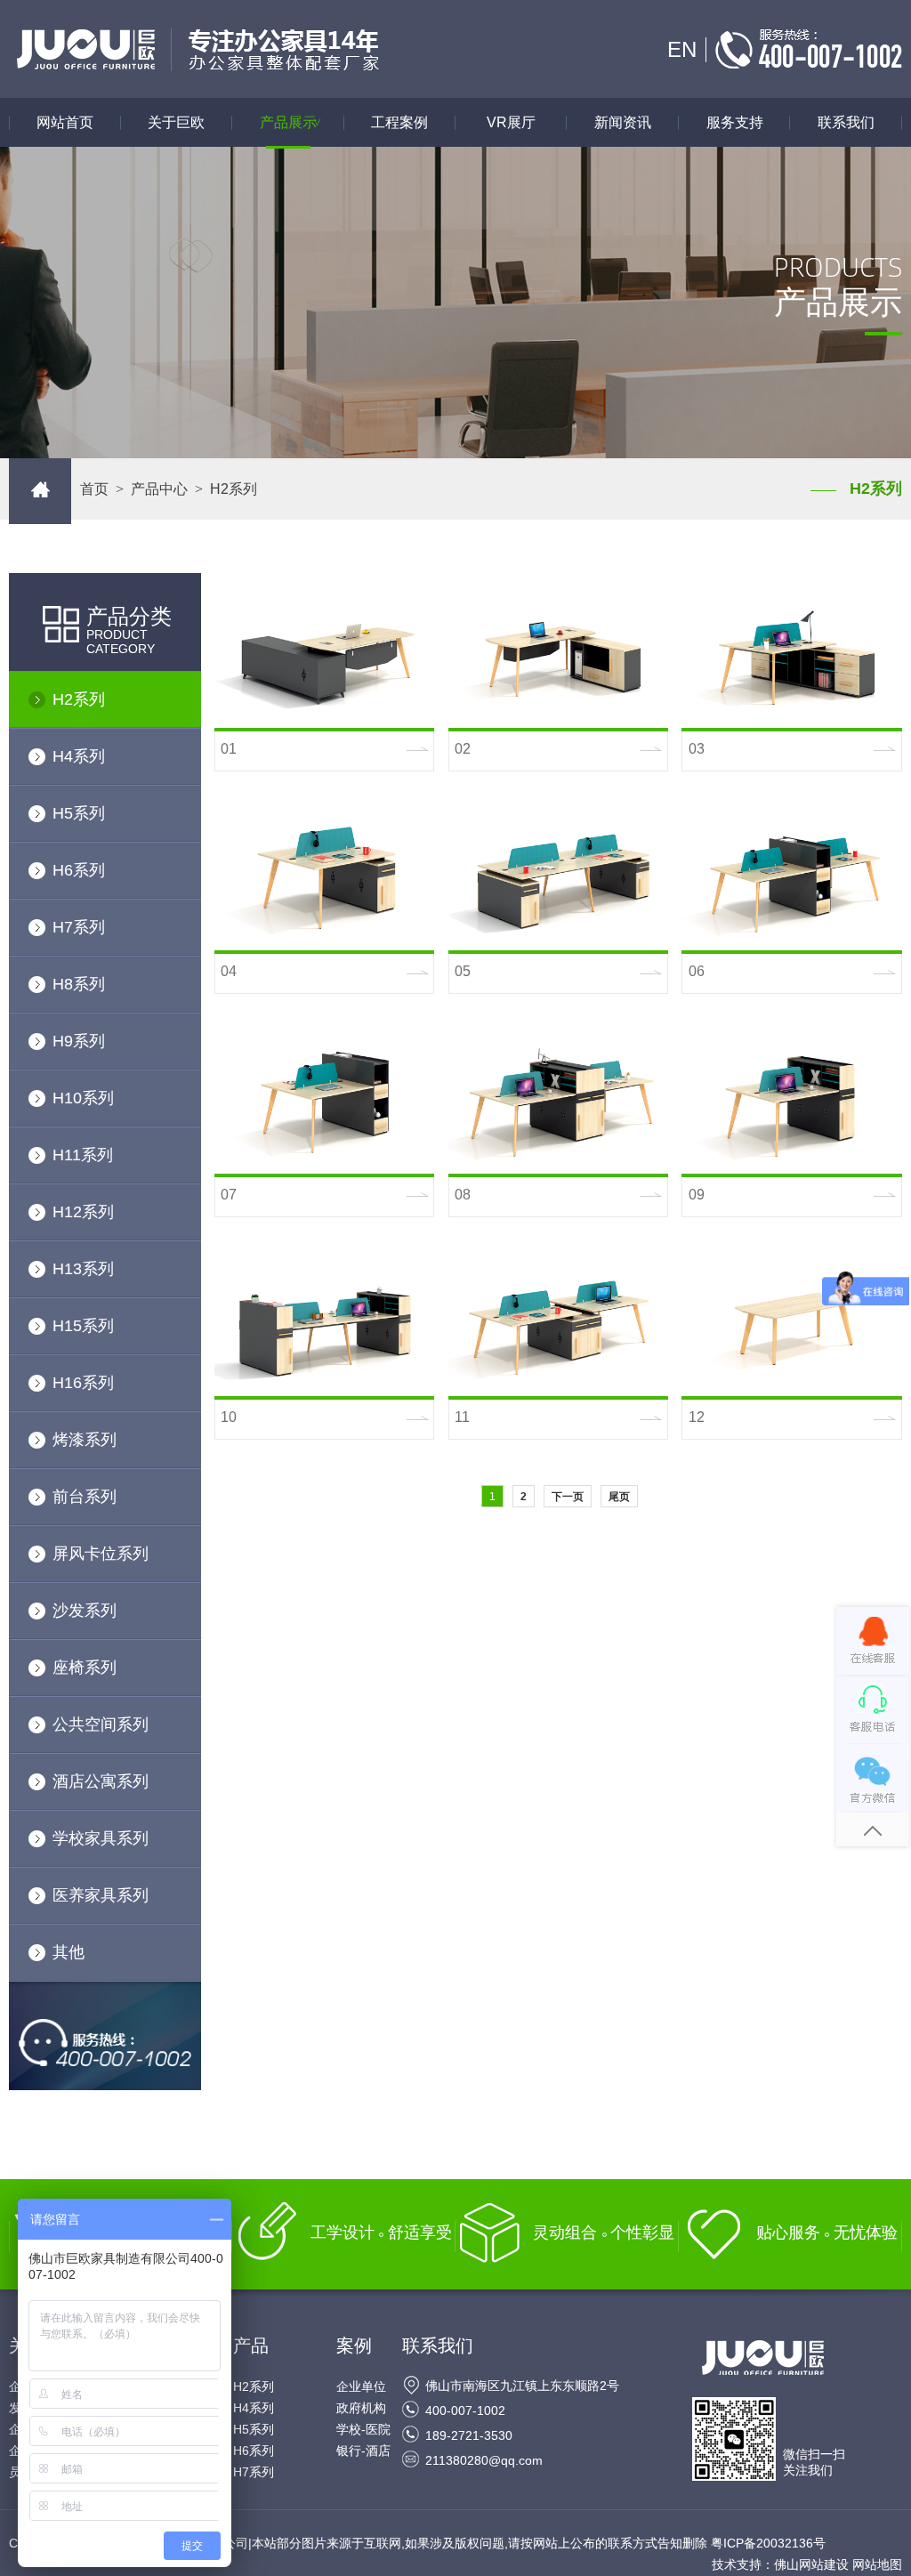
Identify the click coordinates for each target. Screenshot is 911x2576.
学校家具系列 (101, 1838)
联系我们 (846, 122)
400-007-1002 (465, 2410)
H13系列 (83, 1269)
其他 (69, 1952)
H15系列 (83, 1326)
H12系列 (83, 1212)
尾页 (619, 1497)
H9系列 (79, 1041)
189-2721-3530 (469, 2435)
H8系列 (79, 984)
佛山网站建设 (811, 2564)
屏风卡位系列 (101, 1554)
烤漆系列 (85, 1440)
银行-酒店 (363, 2451)
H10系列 (83, 1098)
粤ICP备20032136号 (768, 2543)
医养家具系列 (101, 1895)
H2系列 (79, 699)
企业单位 (361, 2386)
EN (682, 49)
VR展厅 (511, 122)
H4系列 (79, 756)
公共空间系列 (101, 1724)
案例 (354, 2346)
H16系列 (83, 1383)
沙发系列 (85, 1611)
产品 (251, 2346)
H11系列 (83, 1155)
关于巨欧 (176, 122)
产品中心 (159, 489)
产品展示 (293, 122)
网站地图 (877, 2564)
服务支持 (735, 122)
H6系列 (79, 870)
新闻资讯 (623, 122)
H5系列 (79, 813)
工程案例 (399, 122)
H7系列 (79, 927)
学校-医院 (363, 2429)
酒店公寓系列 (101, 1781)
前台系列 (85, 1497)
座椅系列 (85, 1668)
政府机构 (361, 2408)
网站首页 (65, 122)
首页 (94, 489)
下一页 (568, 1497)
